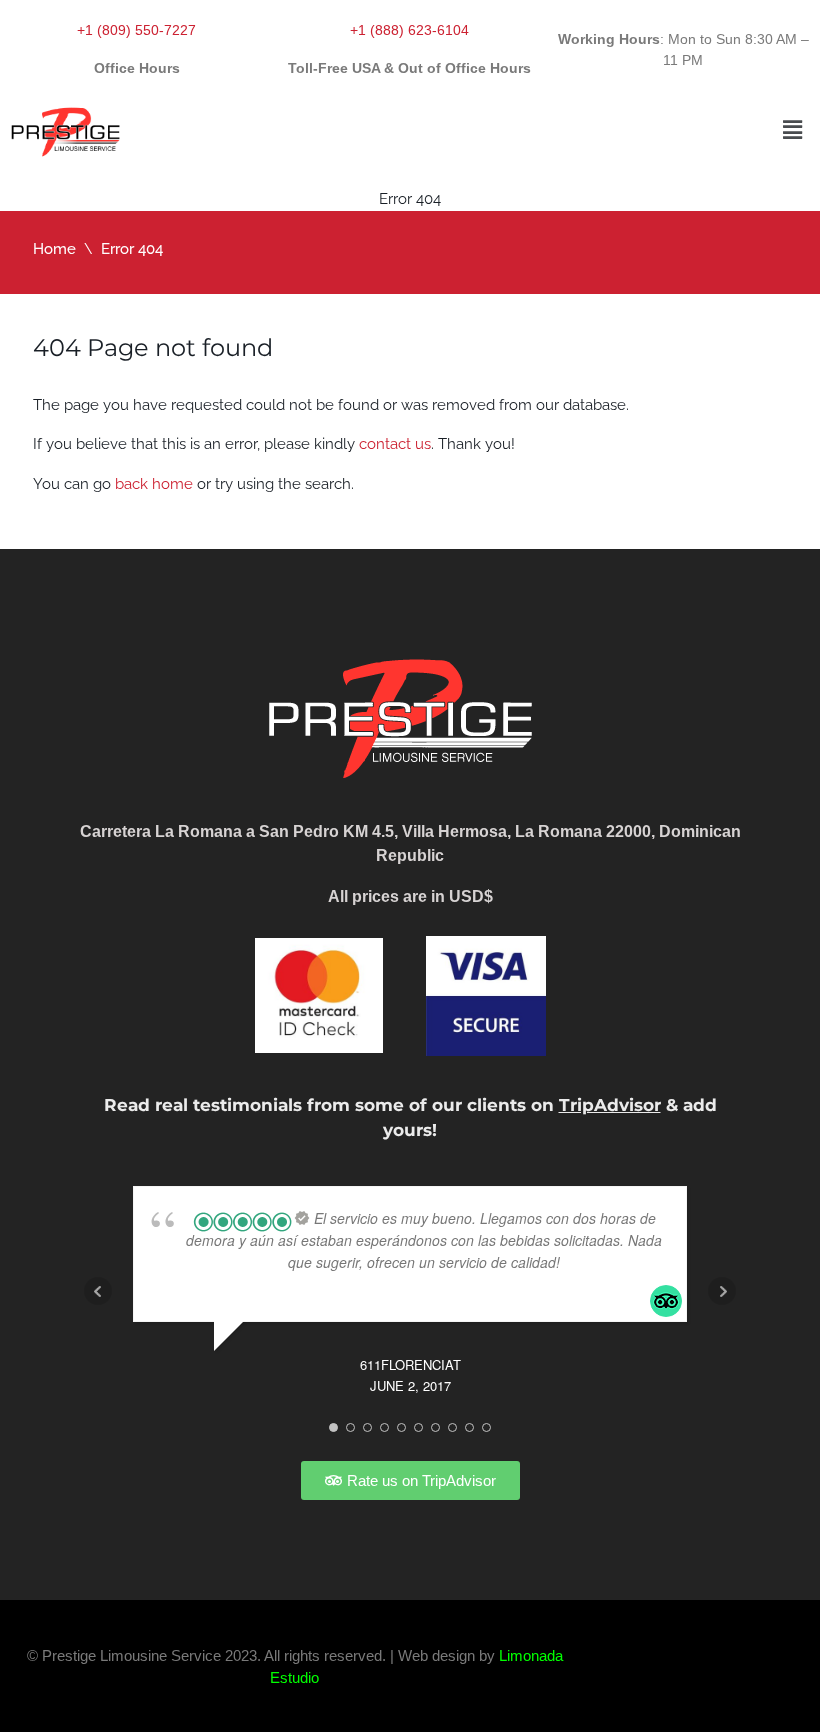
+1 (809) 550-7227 (136, 30)
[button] (793, 129)
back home (154, 484)
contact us (395, 444)
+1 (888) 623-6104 (409, 30)
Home (54, 249)
